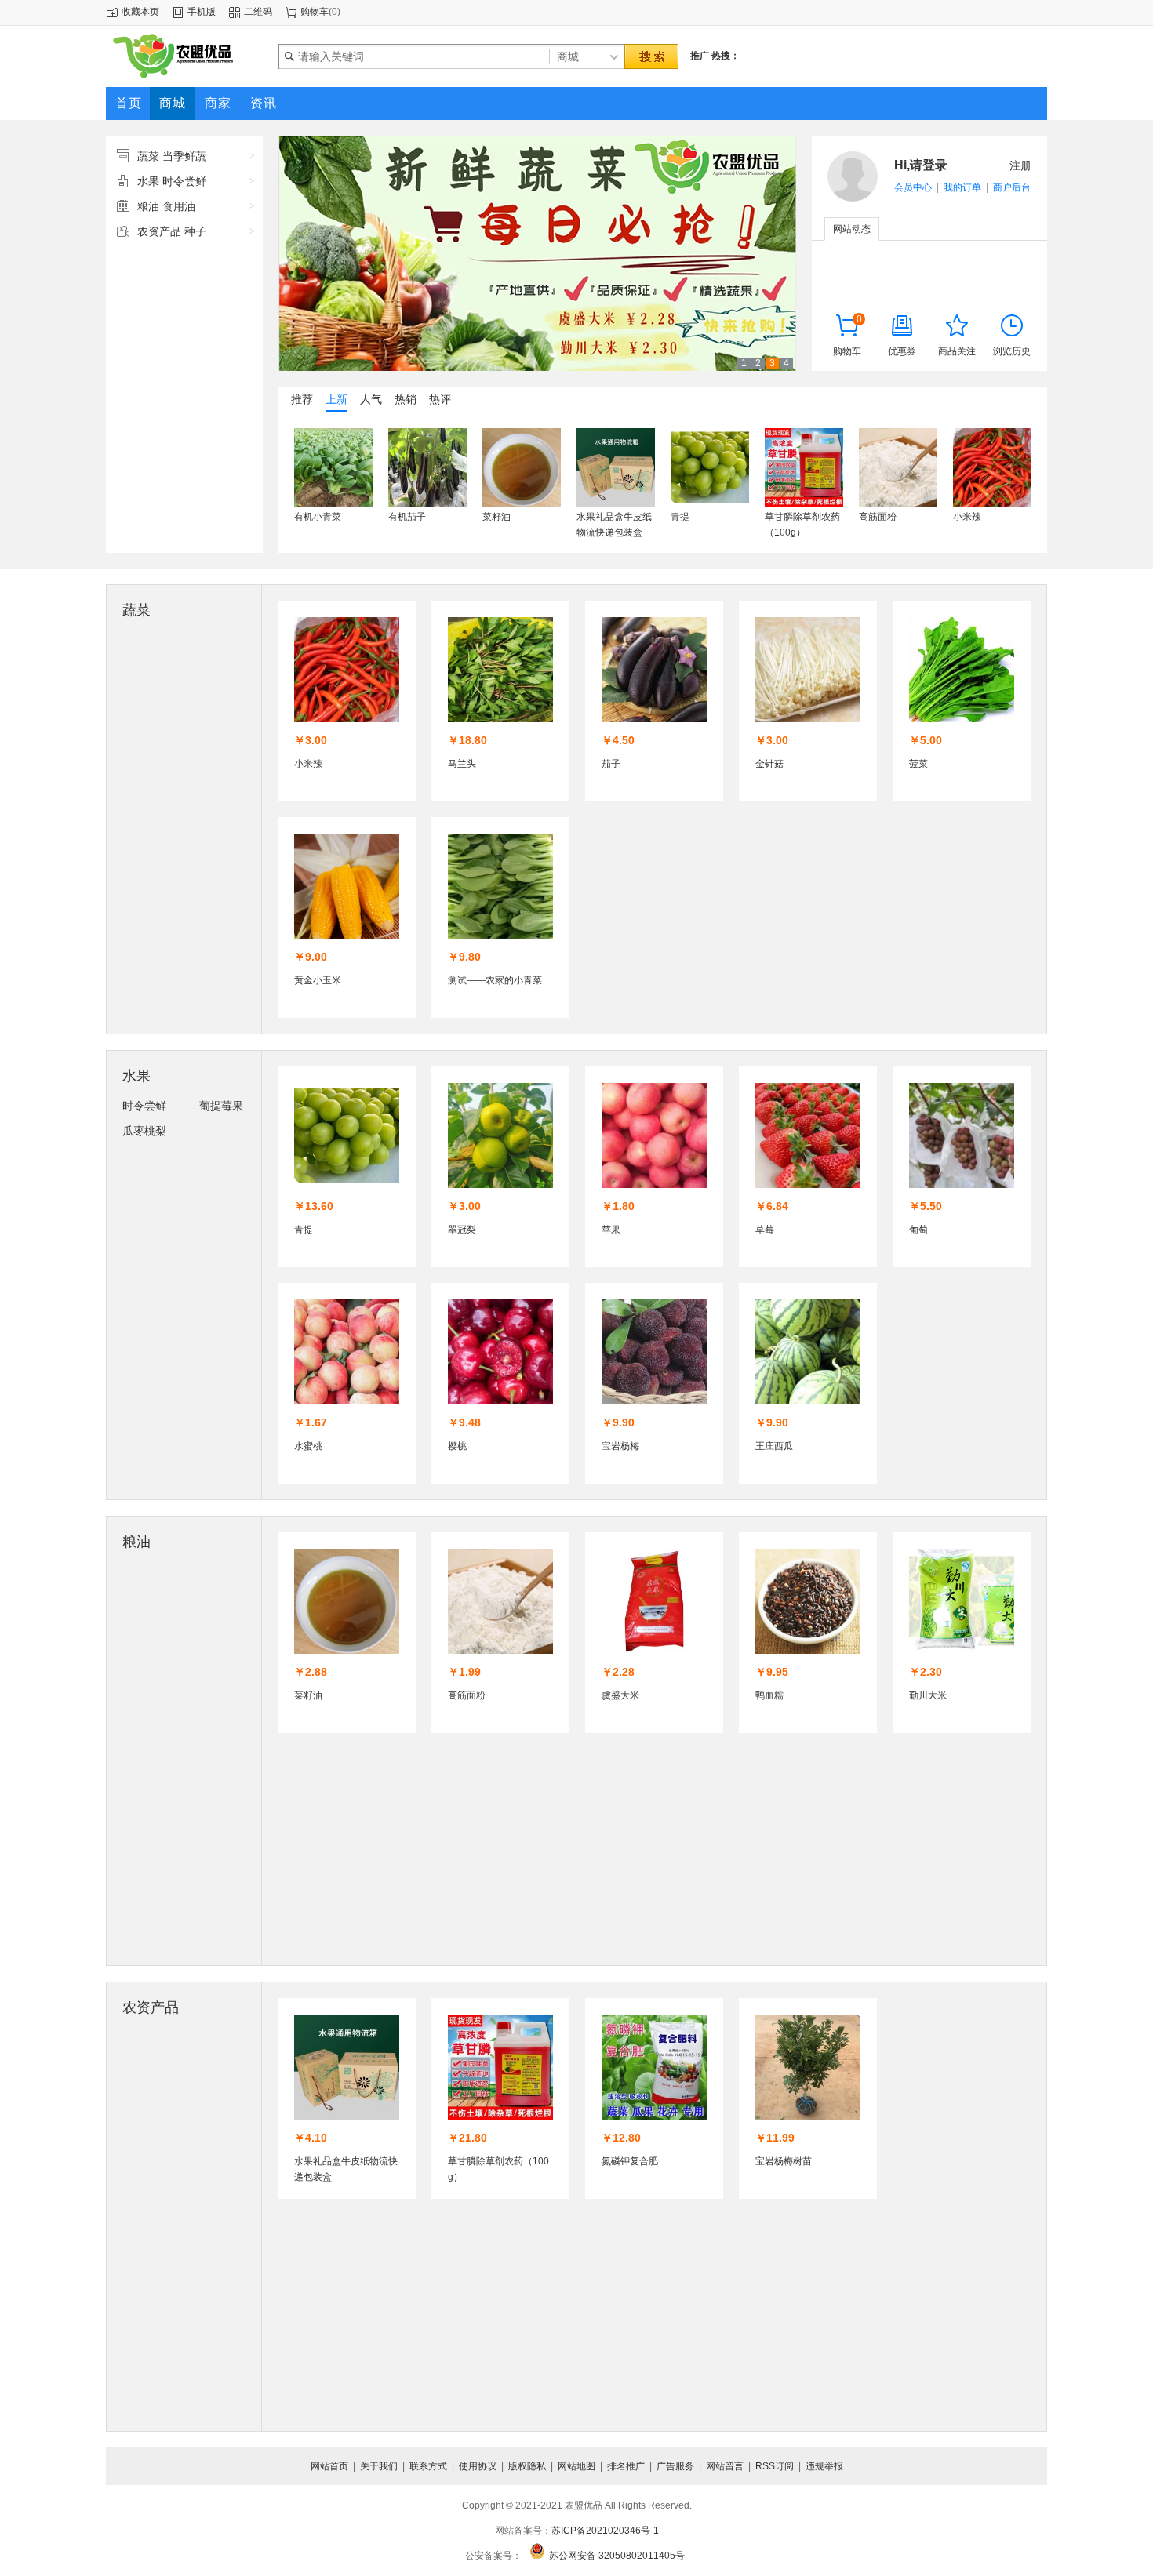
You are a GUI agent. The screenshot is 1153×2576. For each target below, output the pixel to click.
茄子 (611, 764)
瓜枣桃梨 (144, 1131)
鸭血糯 (769, 1695)
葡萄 (918, 1230)
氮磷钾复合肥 (630, 2161)
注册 (1020, 165)
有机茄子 (407, 517)
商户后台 (1012, 187)
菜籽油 (496, 517)
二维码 (258, 12)
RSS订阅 (775, 2466)
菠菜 (918, 764)
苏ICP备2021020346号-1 (605, 2531)
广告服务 (675, 2466)
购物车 (315, 12)
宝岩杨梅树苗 (784, 2161)
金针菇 (769, 764)
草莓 (765, 1230)
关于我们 (379, 2466)
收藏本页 (140, 12)
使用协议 (478, 2466)
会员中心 (913, 187)
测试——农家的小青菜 (495, 980)
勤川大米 (928, 1695)
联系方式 (428, 2466)
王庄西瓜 (774, 1446)
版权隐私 (527, 2466)
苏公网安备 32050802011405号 (617, 2556)
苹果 (611, 1230)
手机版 (202, 12)
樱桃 (457, 1446)
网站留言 (725, 2466)
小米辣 (967, 517)
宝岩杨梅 (620, 1446)
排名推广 (626, 2466)
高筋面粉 (878, 517)
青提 (680, 517)
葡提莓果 (221, 1106)
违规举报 (824, 2466)
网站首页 (329, 2466)
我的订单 (962, 187)
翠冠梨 (462, 1230)
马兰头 (462, 764)
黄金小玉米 (318, 980)
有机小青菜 (318, 517)
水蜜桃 (308, 1446)
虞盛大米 (620, 1695)
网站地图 (576, 2466)
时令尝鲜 (144, 1106)
